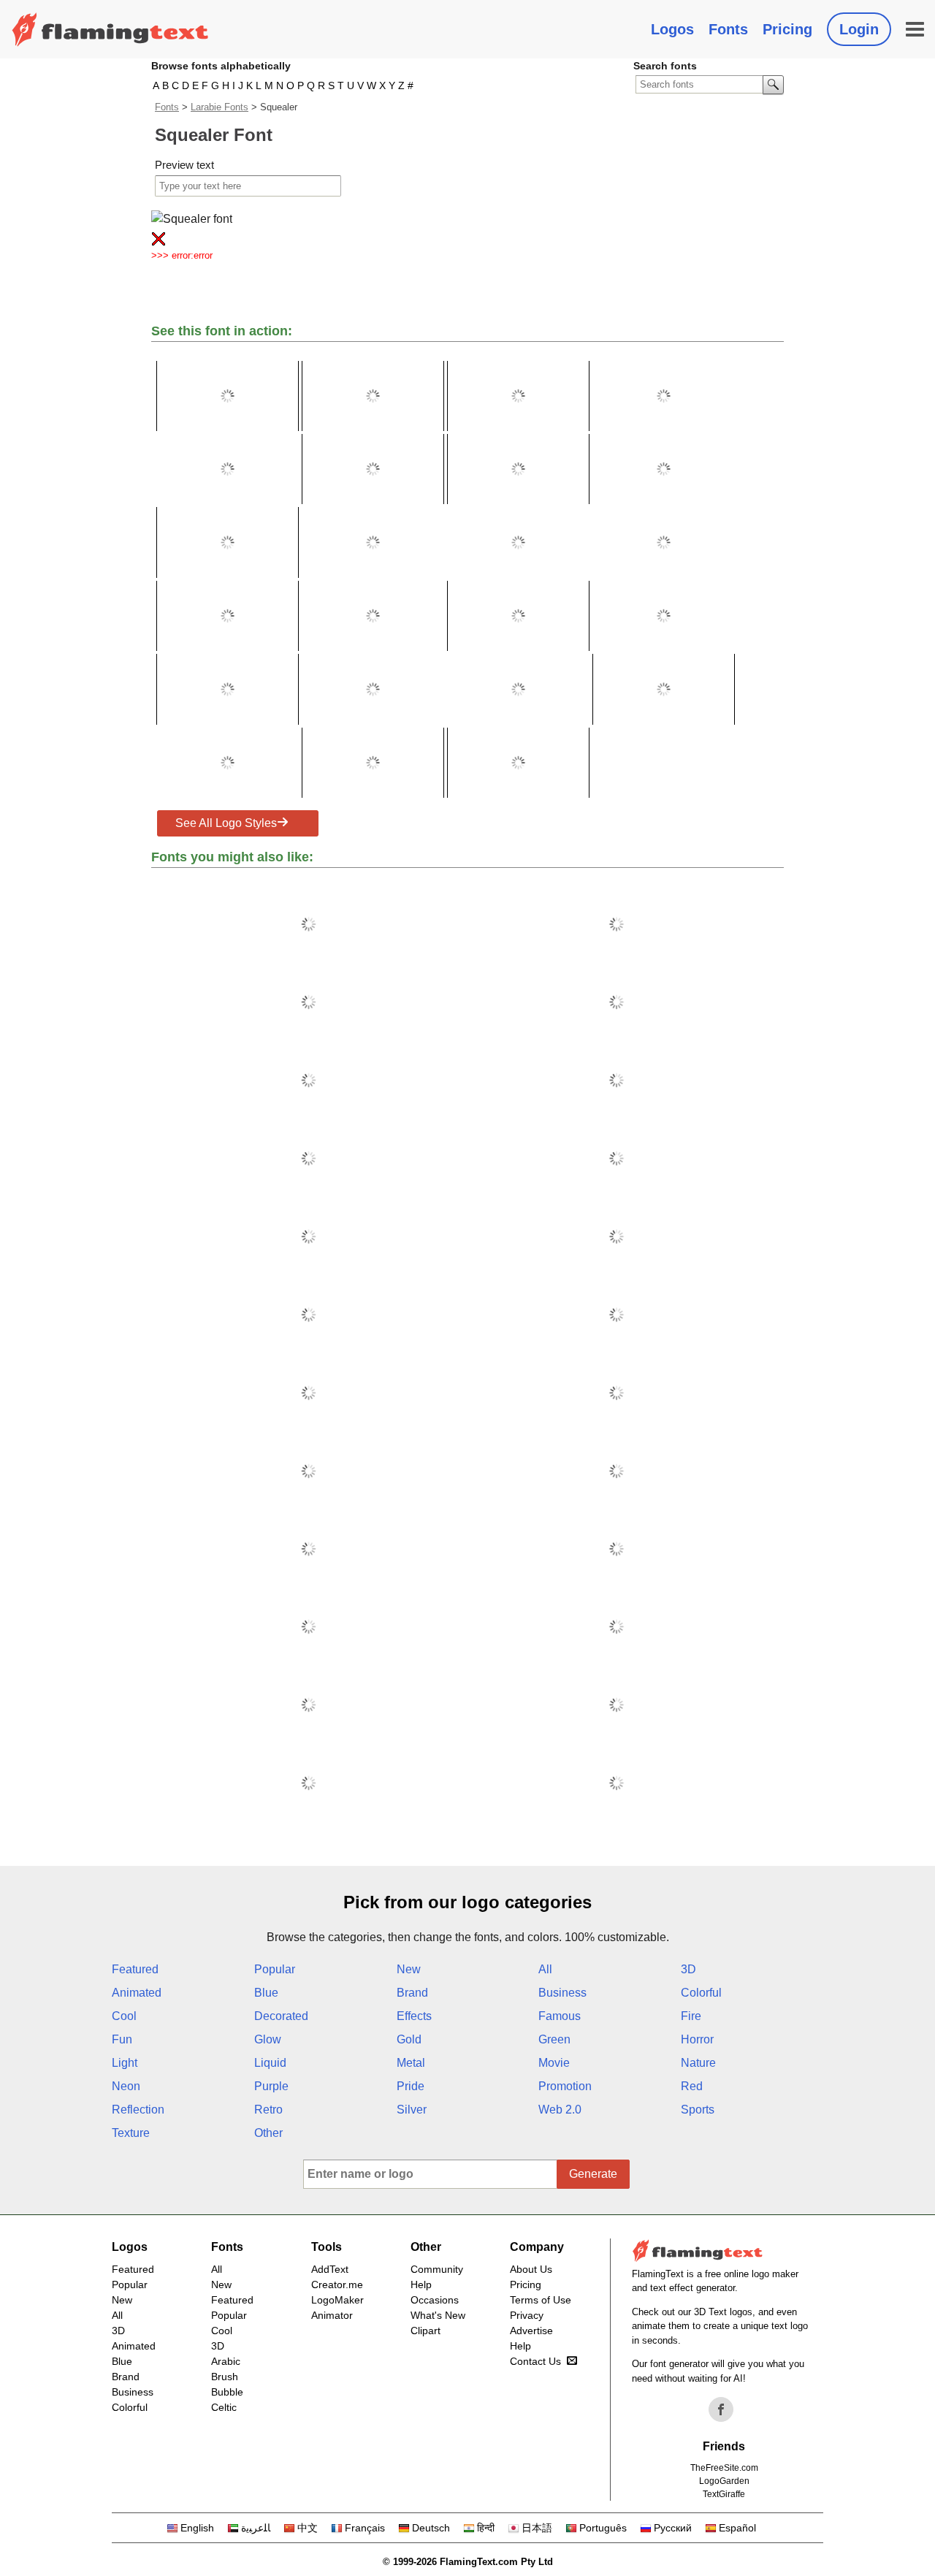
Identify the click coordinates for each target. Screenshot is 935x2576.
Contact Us (535, 2361)
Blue (266, 1993)
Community (437, 2269)
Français (365, 2528)
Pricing (787, 29)
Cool (124, 2016)
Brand (412, 1993)
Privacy (527, 2315)
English (197, 2528)
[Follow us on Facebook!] (721, 2409)
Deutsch (431, 2528)
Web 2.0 (560, 2110)
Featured (135, 1969)
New (409, 1969)
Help (421, 2285)
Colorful (701, 1993)
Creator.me (337, 2285)
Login (859, 29)
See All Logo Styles (226, 823)
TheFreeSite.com (724, 2468)
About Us (531, 2269)
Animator (332, 2315)
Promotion (565, 2086)
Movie (554, 2063)
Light (125, 2063)
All (545, 1969)
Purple (271, 2086)
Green (554, 2039)
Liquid (270, 2063)
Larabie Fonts (220, 107)
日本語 (537, 2528)
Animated (137, 1993)
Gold (409, 2039)
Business (562, 1993)
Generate (593, 2174)
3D (688, 1969)
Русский (673, 2528)
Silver (412, 2110)
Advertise (531, 2331)
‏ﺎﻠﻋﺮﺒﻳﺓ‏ (256, 2528)
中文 (308, 2528)
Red (692, 2086)
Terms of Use (541, 2300)
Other (268, 2133)
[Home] (110, 29)
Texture (131, 2133)
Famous (560, 2016)
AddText (330, 2269)
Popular (275, 1969)
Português (603, 2528)
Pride (411, 2086)
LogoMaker (337, 2300)
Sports (698, 2110)
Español (737, 2528)
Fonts (728, 29)
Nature (698, 2063)
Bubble (227, 2392)
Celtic (224, 2407)
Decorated (281, 2016)
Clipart (425, 2331)
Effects (414, 2016)
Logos (672, 29)
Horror (697, 2039)
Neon (126, 2086)
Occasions (435, 2300)
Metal (411, 2063)
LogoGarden (724, 2481)
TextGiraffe (724, 2494)
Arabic (226, 2361)
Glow (268, 2039)
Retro (268, 2110)
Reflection (138, 2110)
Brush (225, 2377)
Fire (691, 2016)
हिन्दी (486, 2528)
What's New (438, 2315)
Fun (122, 2039)
